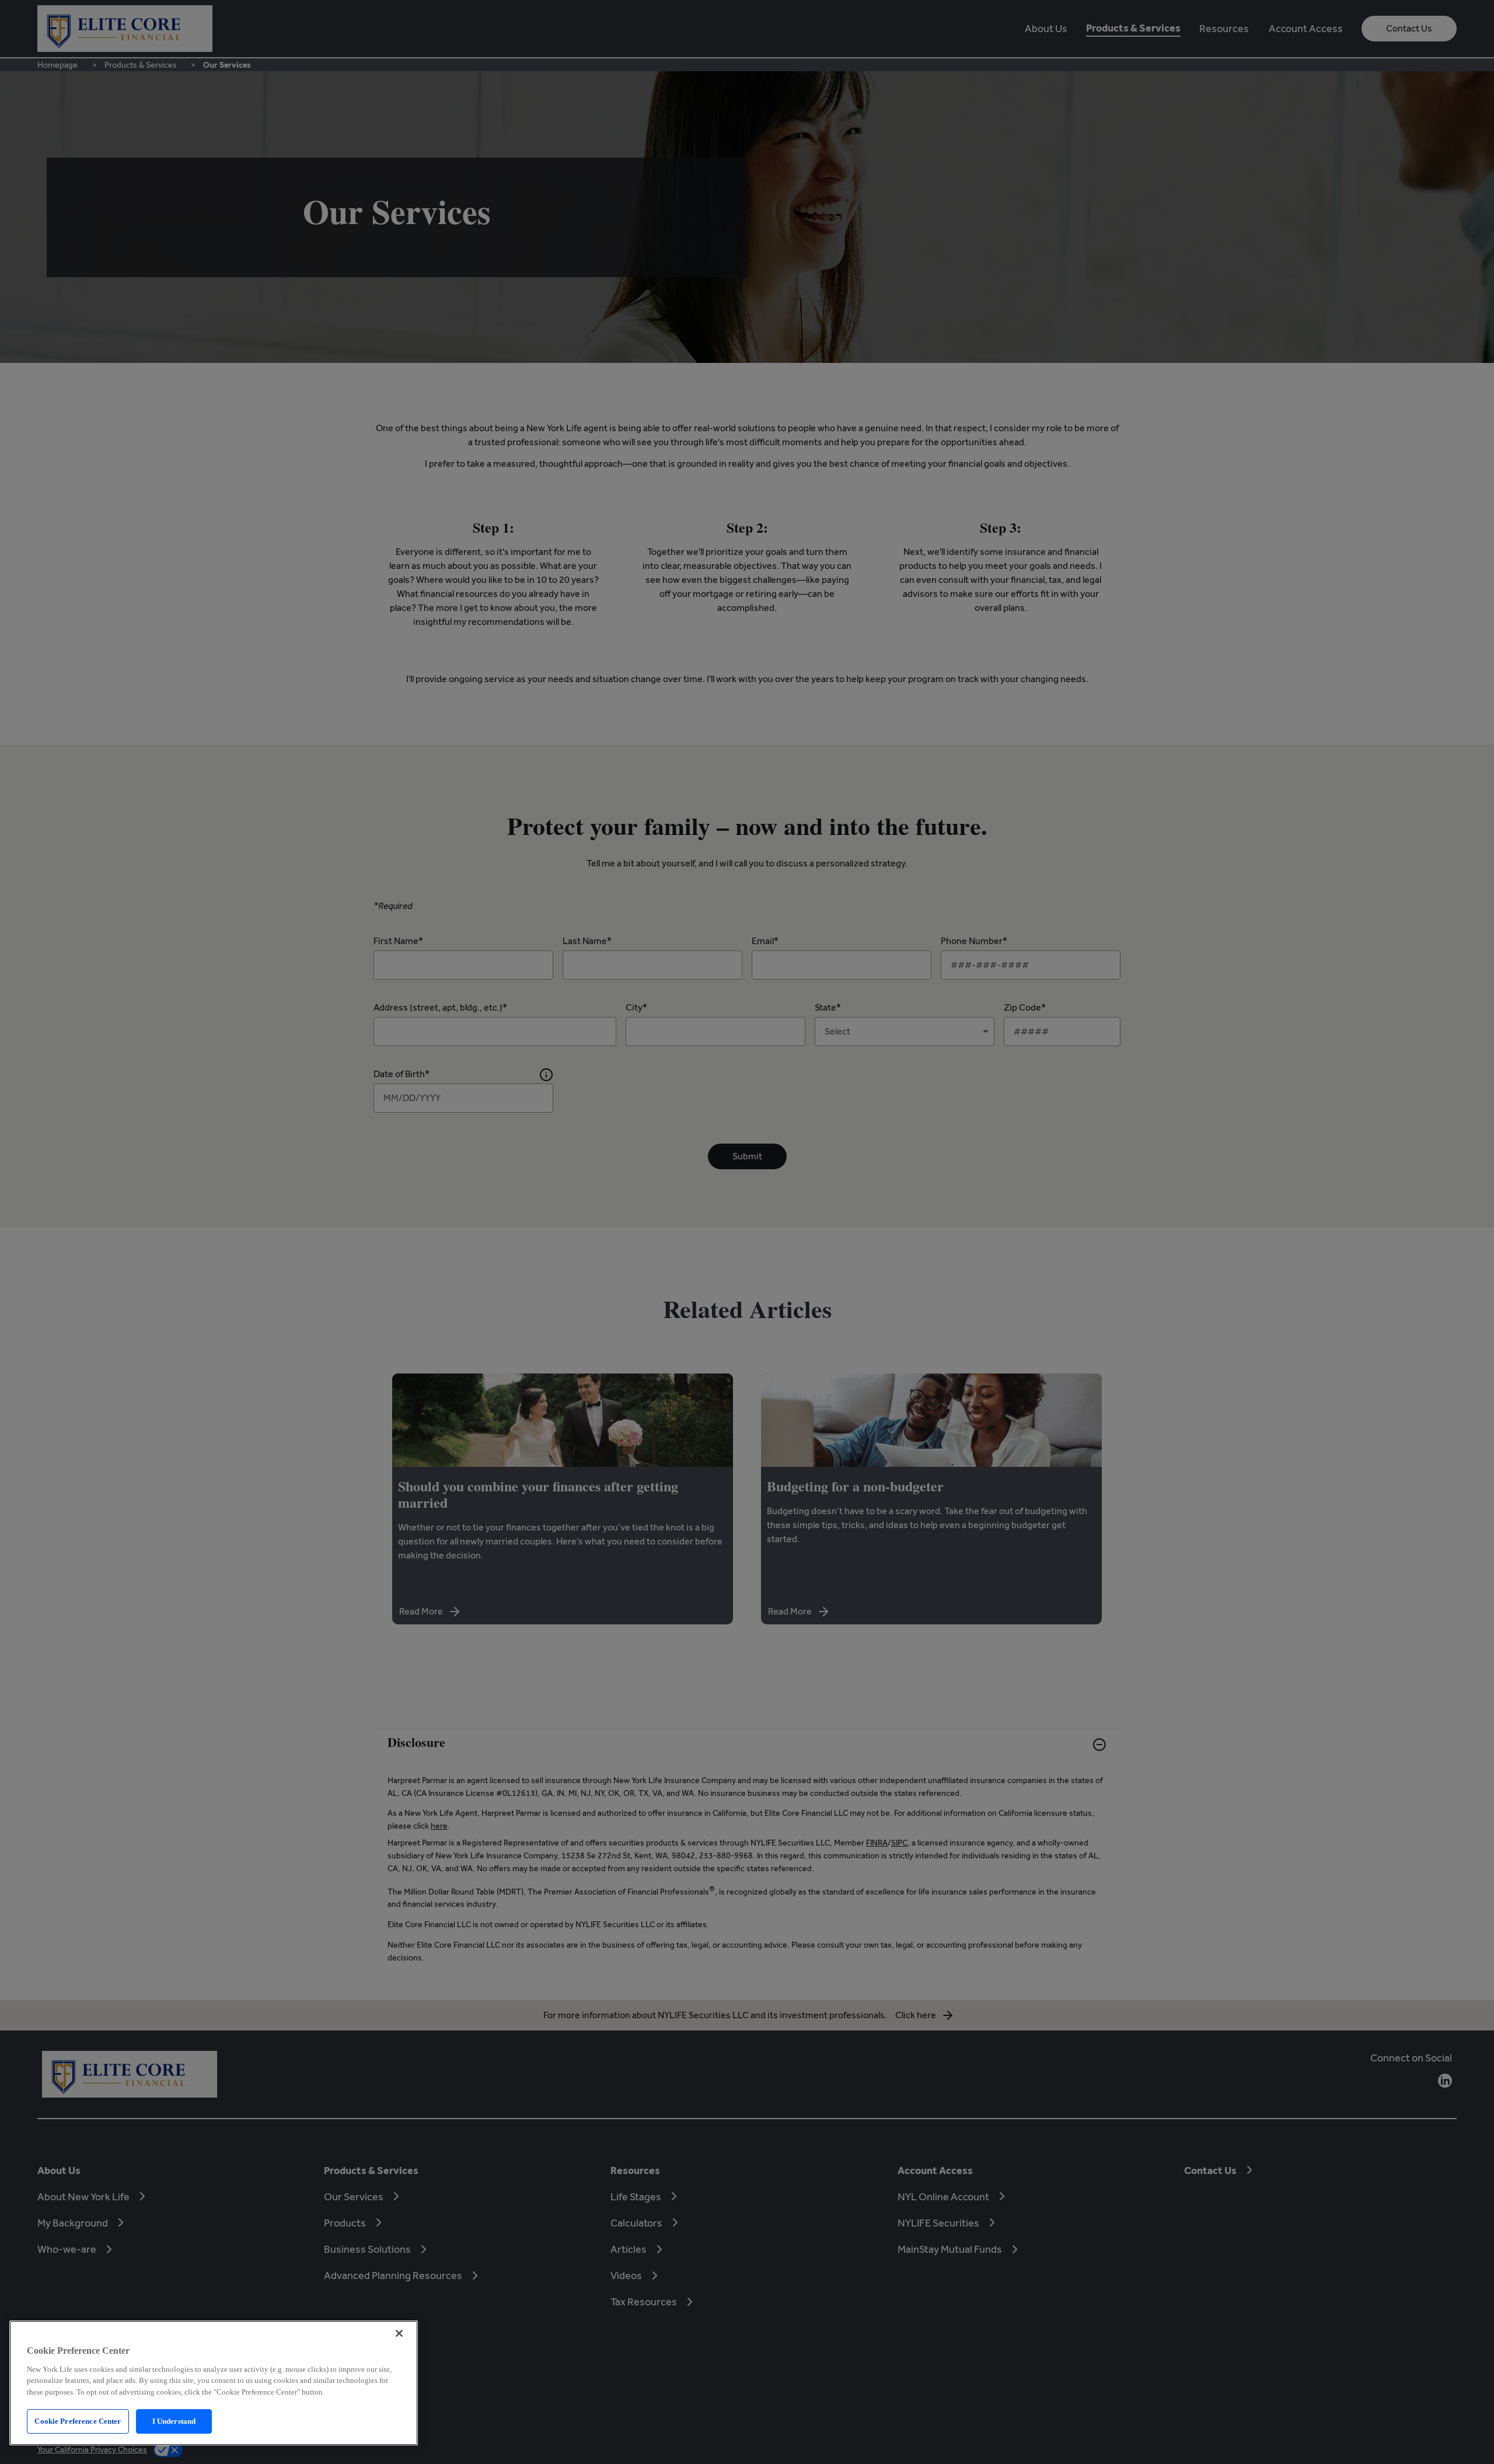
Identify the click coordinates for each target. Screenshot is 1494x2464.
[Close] (399, 2333)
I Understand (174, 2421)
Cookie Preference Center (78, 2421)
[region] (214, 2383)
